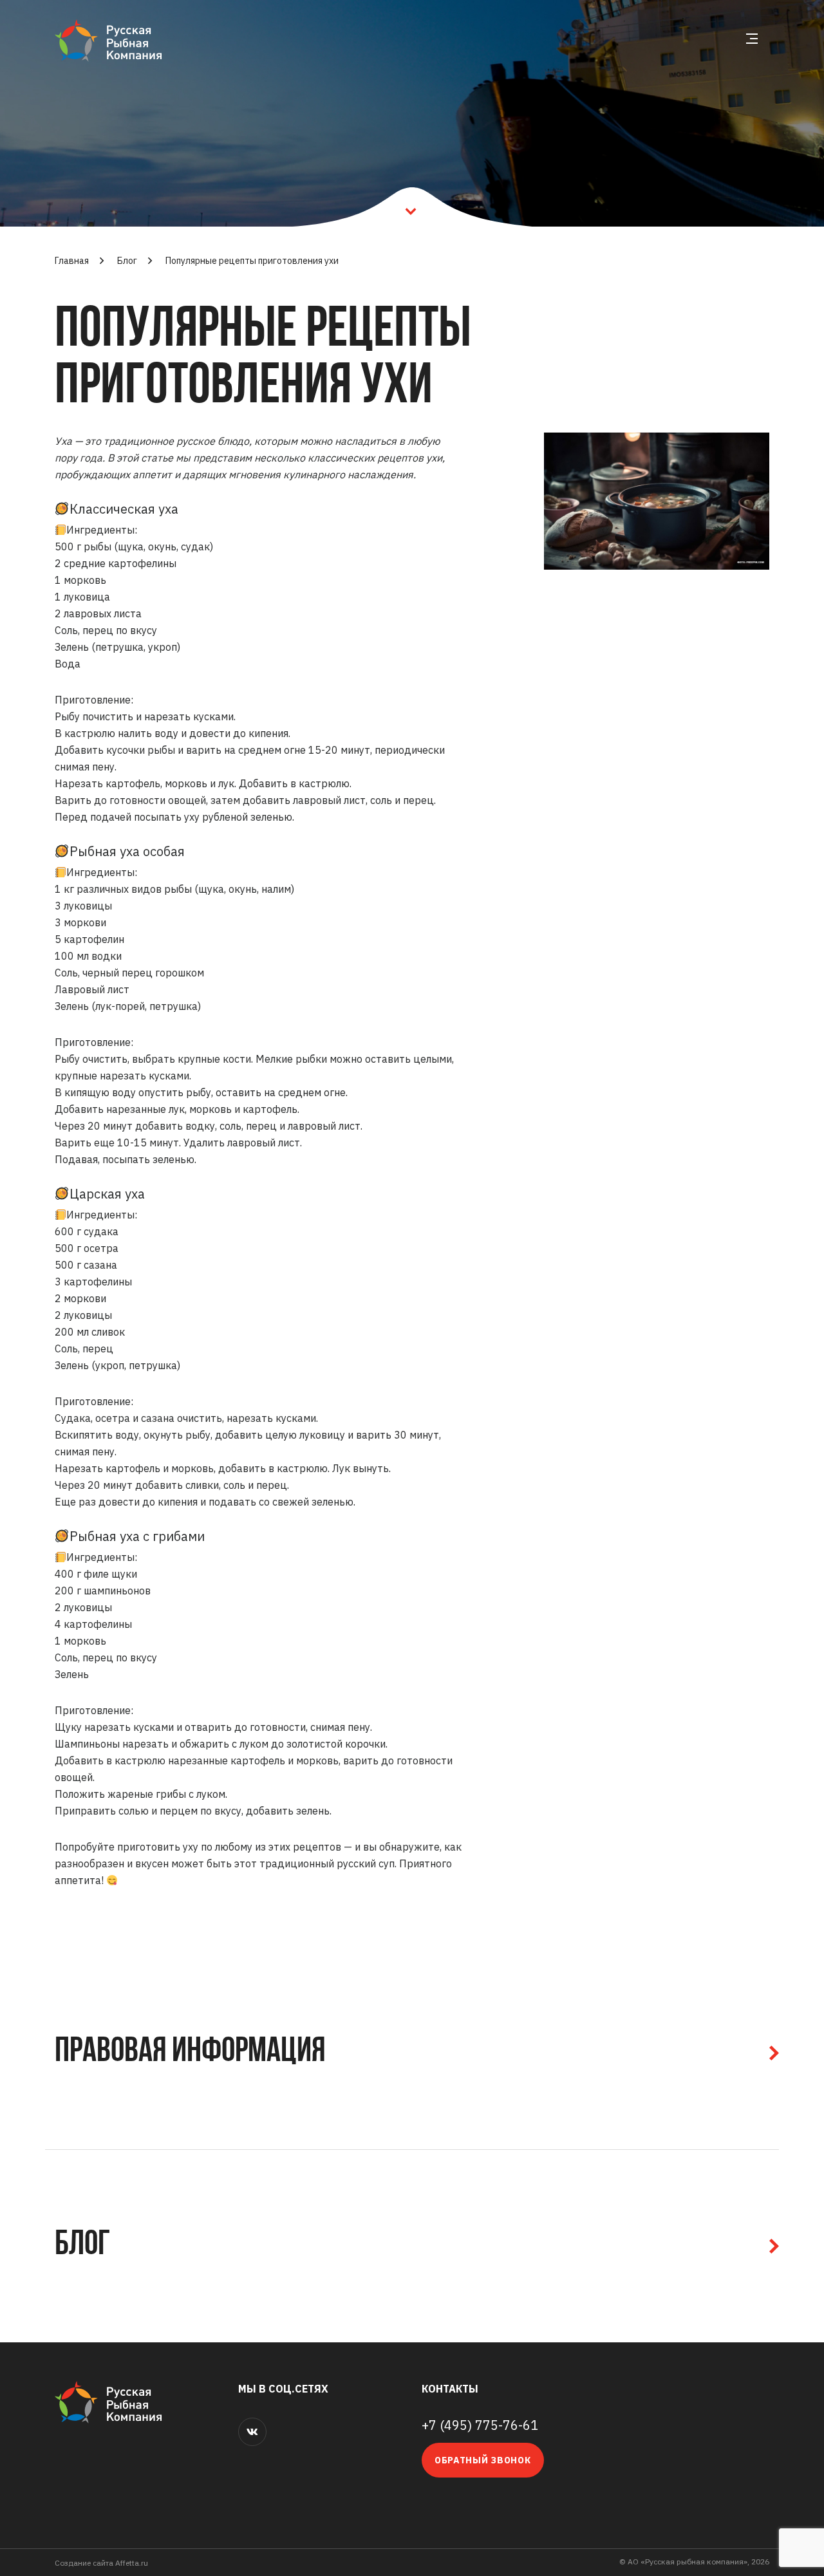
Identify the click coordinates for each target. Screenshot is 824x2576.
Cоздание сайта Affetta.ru (101, 2563)
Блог (127, 261)
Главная (72, 261)
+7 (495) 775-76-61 (480, 2425)
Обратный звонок (483, 2460)
